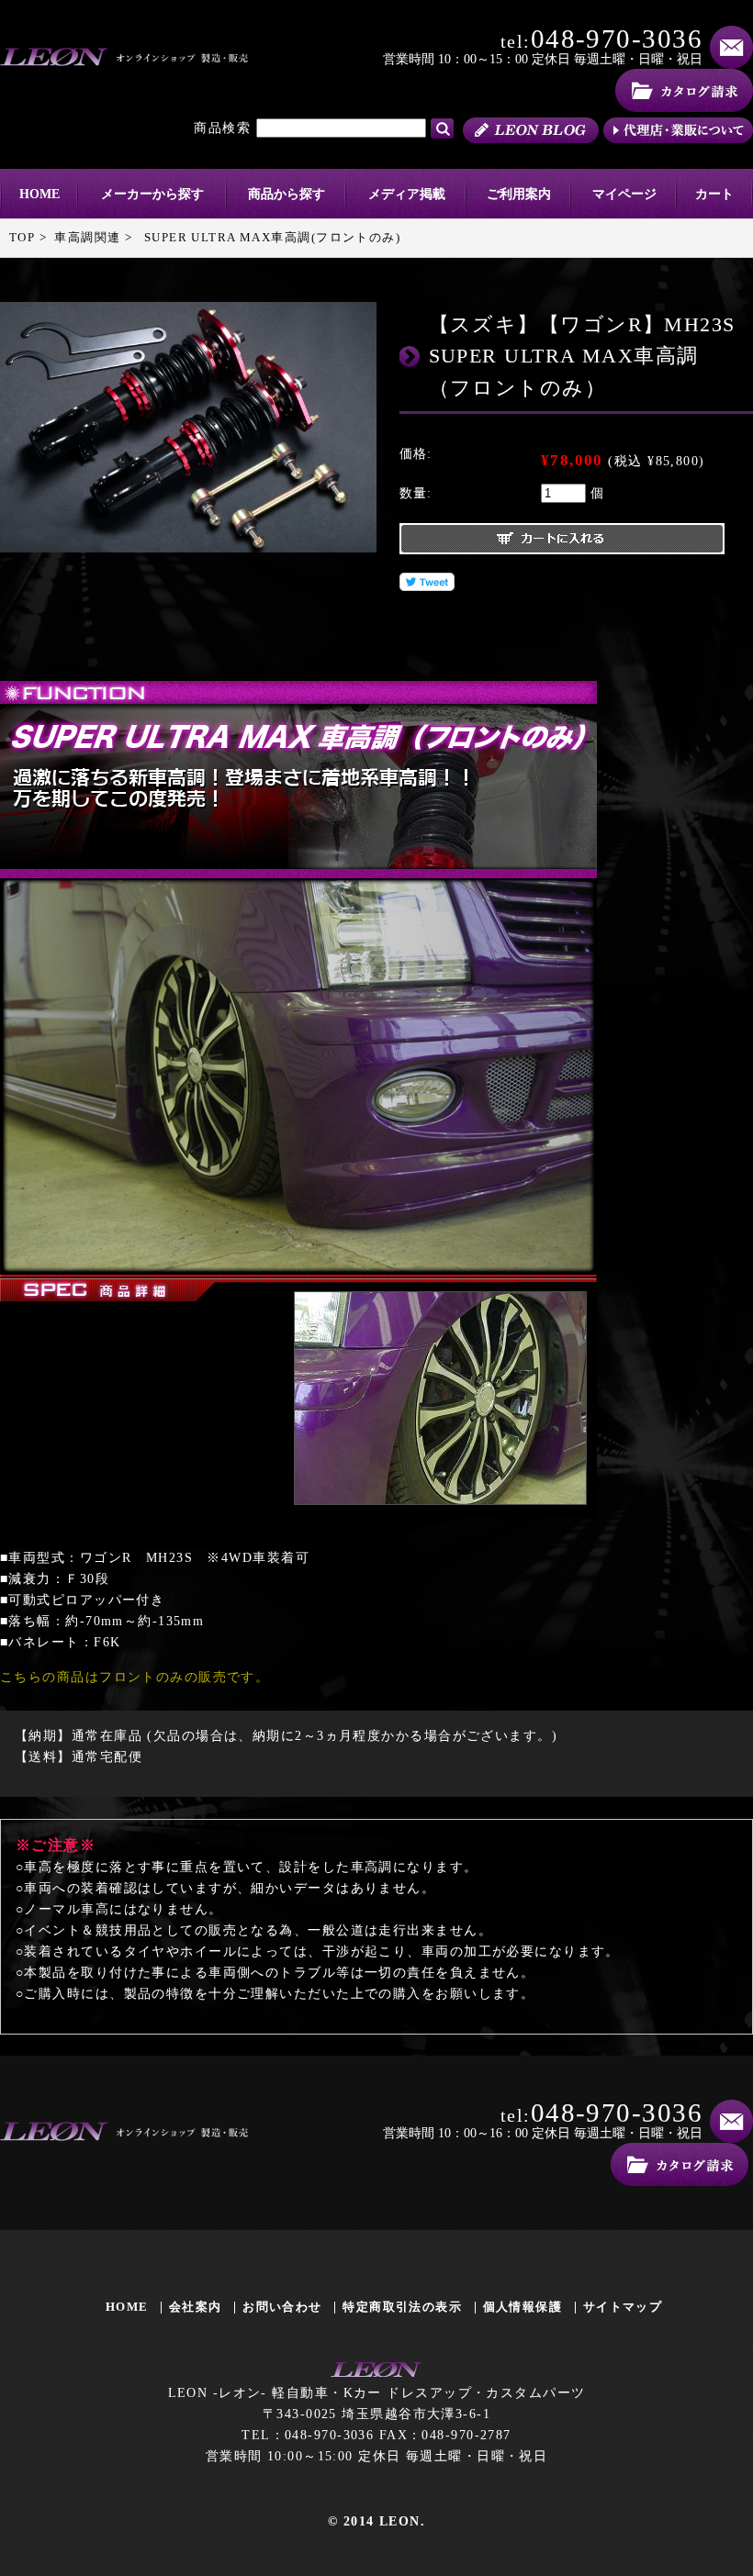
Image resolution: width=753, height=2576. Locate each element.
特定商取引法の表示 (402, 2307)
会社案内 (196, 2307)
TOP (22, 237)
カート (714, 194)
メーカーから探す (152, 194)
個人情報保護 (523, 2307)
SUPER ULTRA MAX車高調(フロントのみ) (272, 237)
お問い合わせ (282, 2307)
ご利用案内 (519, 194)
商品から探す (287, 194)
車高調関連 (87, 237)
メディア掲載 (407, 194)
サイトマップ (623, 2307)
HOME (39, 194)
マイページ (624, 194)
